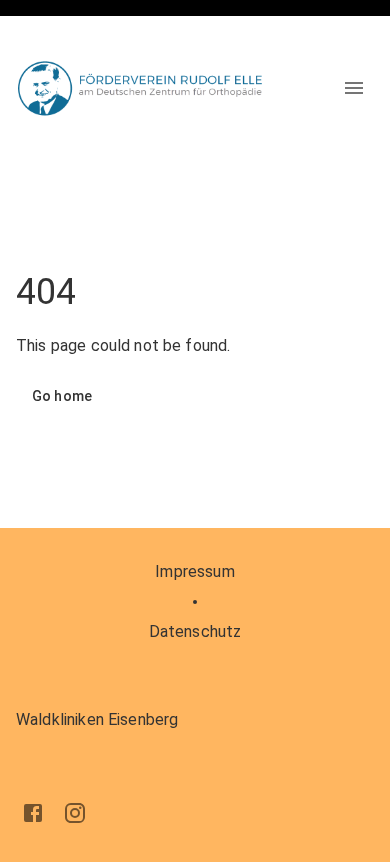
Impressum (194, 571)
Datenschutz (195, 631)
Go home (62, 396)
